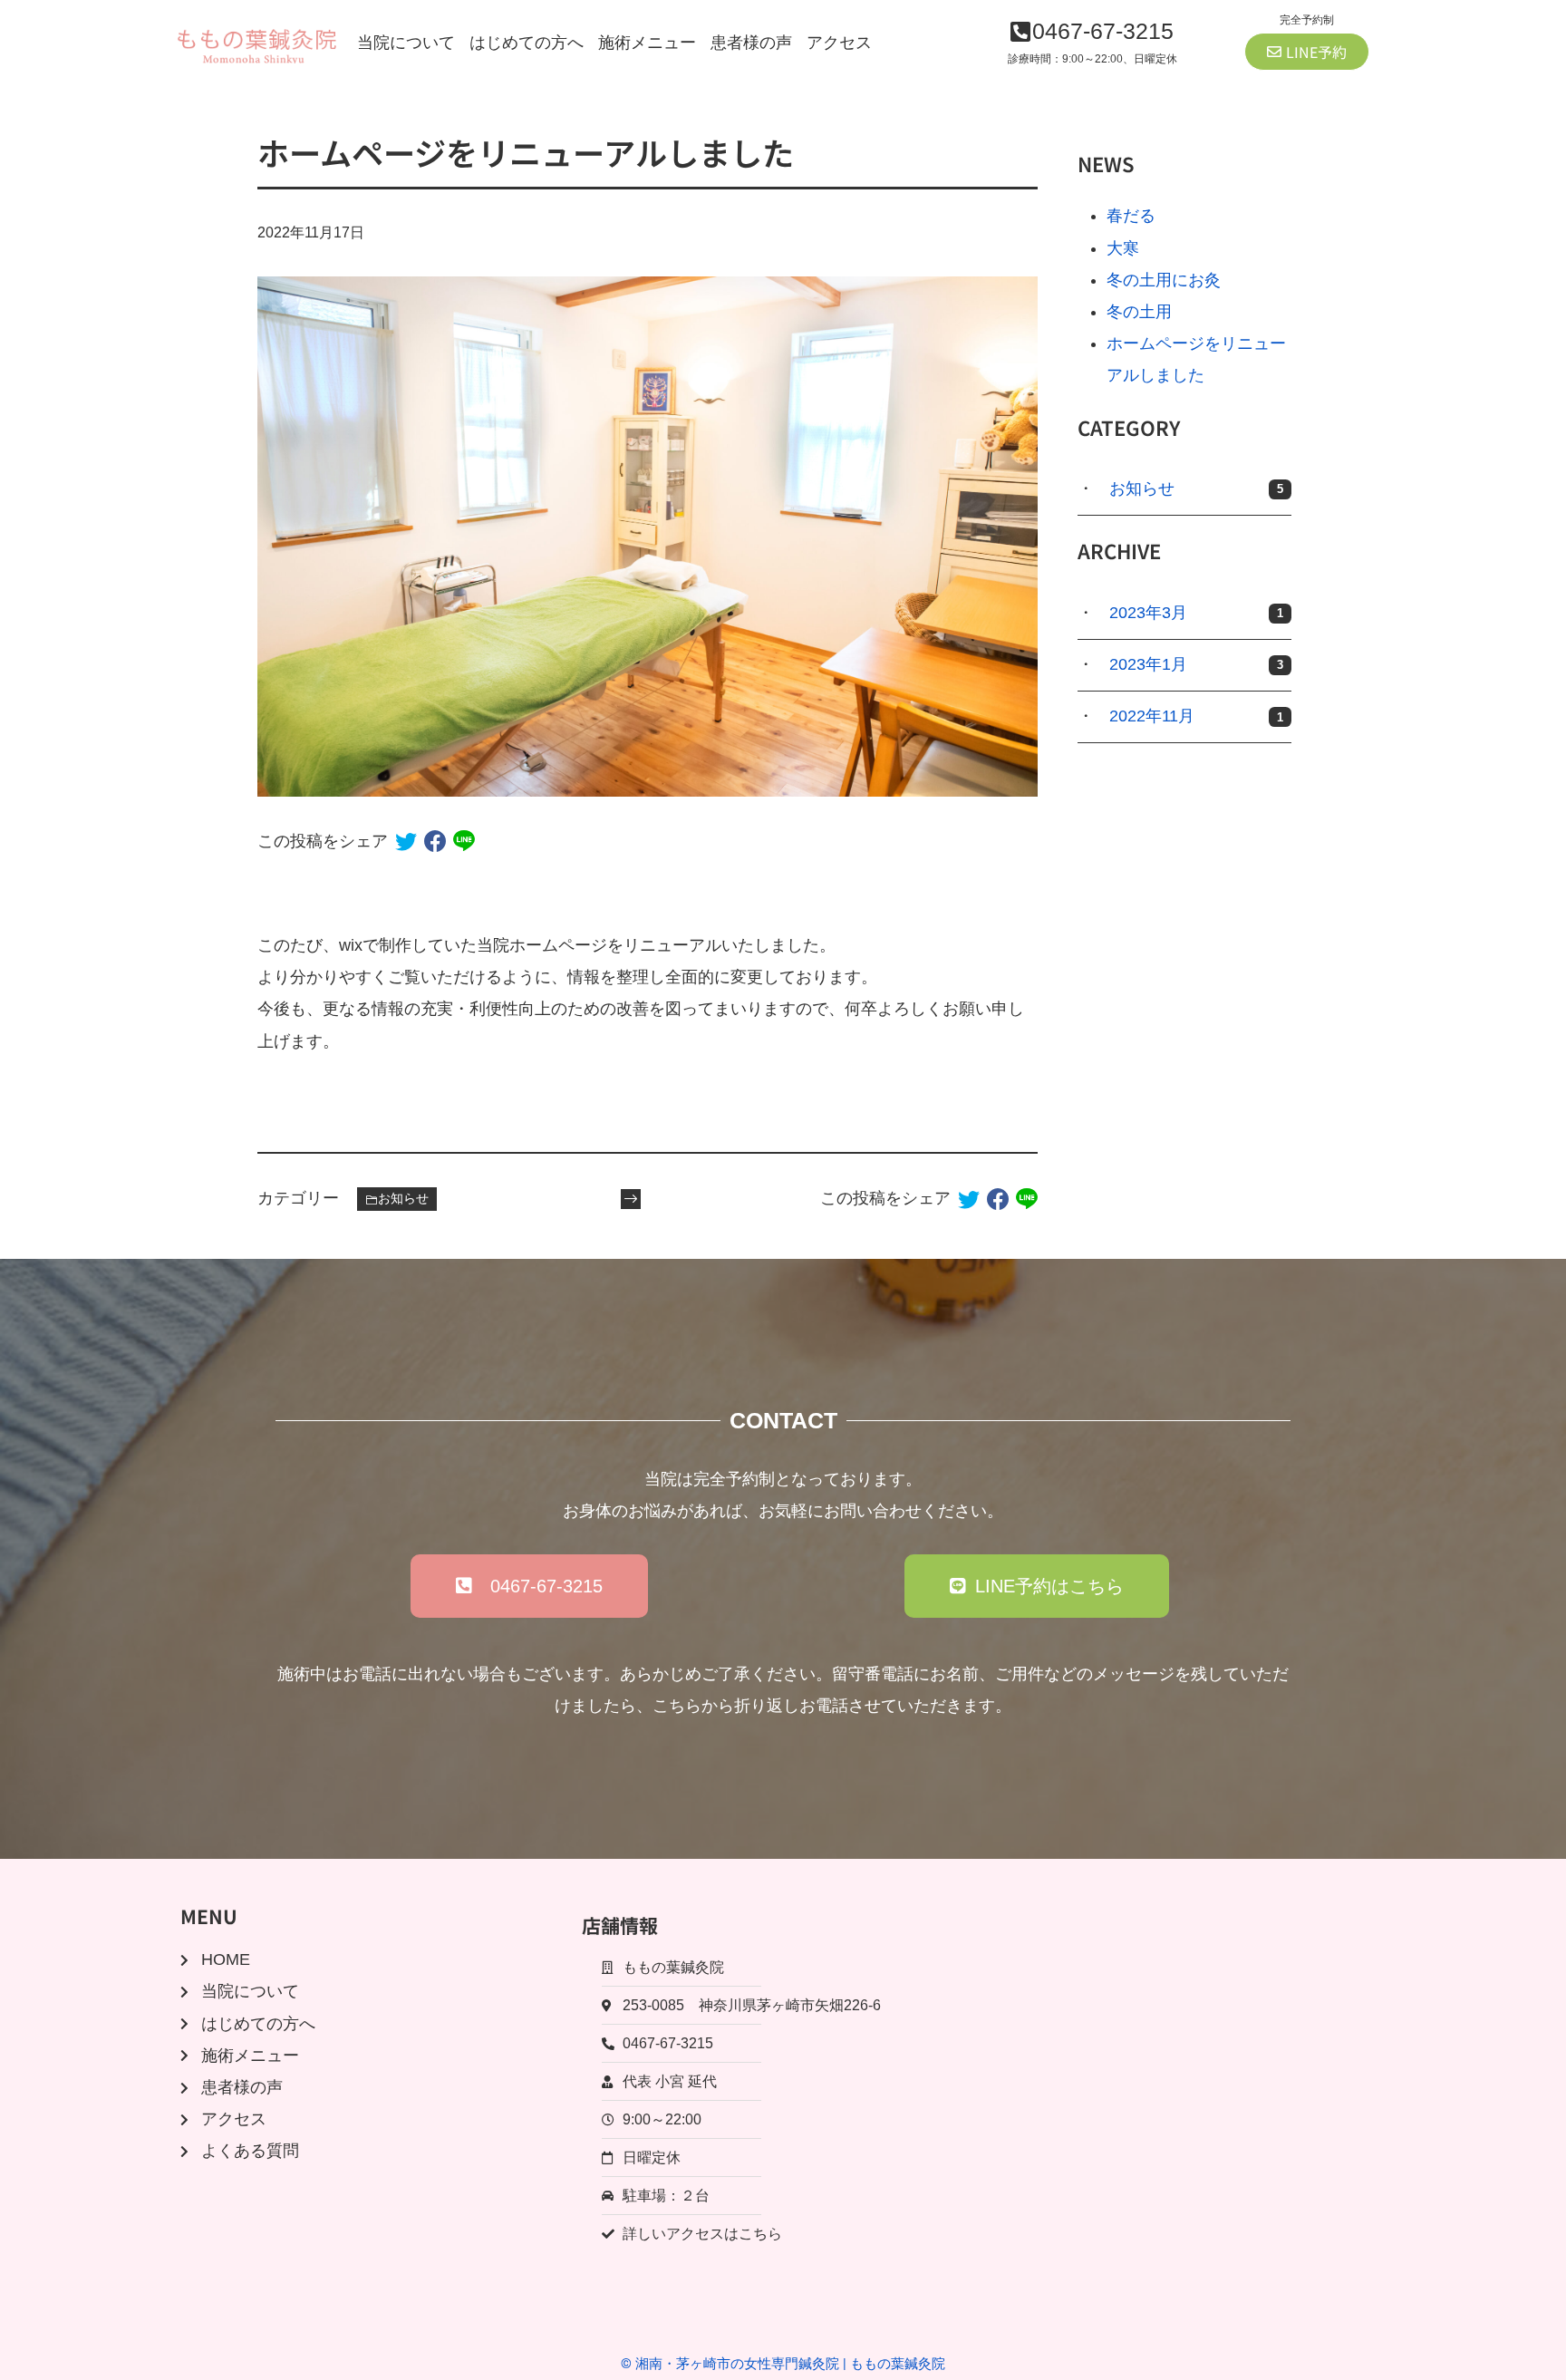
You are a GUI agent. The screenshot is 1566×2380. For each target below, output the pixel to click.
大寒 (1123, 248)
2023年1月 (1196, 664)
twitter (406, 841)
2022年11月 (1196, 716)
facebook (435, 841)
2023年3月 (1196, 613)
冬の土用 (1139, 312)
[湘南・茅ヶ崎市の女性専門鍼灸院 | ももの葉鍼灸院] (257, 43)
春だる (1131, 216)
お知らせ (403, 1198)
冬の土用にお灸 (1164, 280)
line (464, 841)
